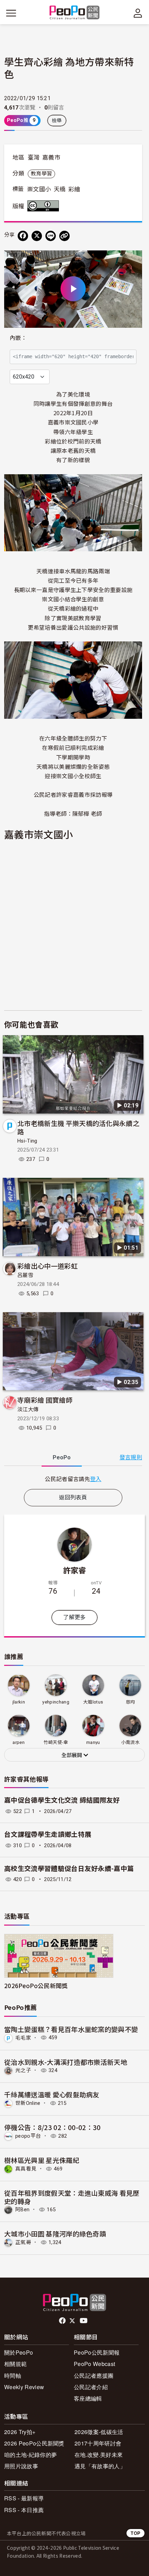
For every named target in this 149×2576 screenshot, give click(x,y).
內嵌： (18, 338)
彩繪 (74, 189)
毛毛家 (23, 2038)
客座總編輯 (88, 2398)
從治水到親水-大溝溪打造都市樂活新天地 (66, 2062)
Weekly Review (24, 2387)
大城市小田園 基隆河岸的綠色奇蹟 (55, 2234)
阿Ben (22, 2210)
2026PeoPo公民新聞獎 (36, 1986)
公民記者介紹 (91, 2387)
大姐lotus (93, 1702)
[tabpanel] (73, 1479)
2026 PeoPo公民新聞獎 (34, 2443)
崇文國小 (39, 189)
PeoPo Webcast (94, 2364)
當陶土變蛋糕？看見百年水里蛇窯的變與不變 (71, 2029)
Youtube (84, 2321)
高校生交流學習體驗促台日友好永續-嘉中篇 (69, 1869)
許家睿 (75, 1570)
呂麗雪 (25, 1275)
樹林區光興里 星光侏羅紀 (42, 2160)
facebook (63, 2321)
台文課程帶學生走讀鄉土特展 (48, 1835)
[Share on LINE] (51, 236)
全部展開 (72, 1755)
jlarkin (19, 1702)
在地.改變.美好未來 (99, 2455)
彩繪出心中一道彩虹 (47, 1266)
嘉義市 (51, 158)
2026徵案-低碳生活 (99, 2432)
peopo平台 (28, 2136)
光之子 (23, 2070)
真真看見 (26, 2169)
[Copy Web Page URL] (64, 236)
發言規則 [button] (131, 1457)
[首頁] (75, 13)
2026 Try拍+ (20, 2432)
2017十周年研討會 (98, 2443)
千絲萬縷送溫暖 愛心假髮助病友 (52, 2094)
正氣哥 (23, 2242)
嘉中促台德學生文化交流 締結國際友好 (62, 1800)
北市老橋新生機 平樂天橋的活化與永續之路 (78, 1127)
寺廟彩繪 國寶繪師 (45, 1400)
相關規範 (15, 2364)
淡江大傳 (28, 1410)
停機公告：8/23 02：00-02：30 (52, 2127)
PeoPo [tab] (62, 1457)
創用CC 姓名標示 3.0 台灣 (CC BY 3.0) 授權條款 (45, 206)
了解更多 (74, 1617)
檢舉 (57, 121)
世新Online (28, 2103)
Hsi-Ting (27, 1141)
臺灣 (34, 158)
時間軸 (13, 2375)
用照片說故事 (21, 2466)
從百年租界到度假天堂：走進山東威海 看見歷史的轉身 (72, 2197)
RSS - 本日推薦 (24, 2510)
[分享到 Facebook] (23, 236)
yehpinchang (56, 1702)
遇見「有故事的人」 (100, 2466)
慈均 (130, 1702)
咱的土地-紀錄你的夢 (30, 2455)
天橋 (60, 189)
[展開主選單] (11, 13)
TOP (135, 2533)
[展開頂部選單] (138, 13)
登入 (96, 1479)
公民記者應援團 (94, 2375)
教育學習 (41, 174)
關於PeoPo (19, 2352)
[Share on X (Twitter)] (37, 236)
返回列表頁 (73, 1497)
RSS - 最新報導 (24, 2498)
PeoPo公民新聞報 (97, 2352)
